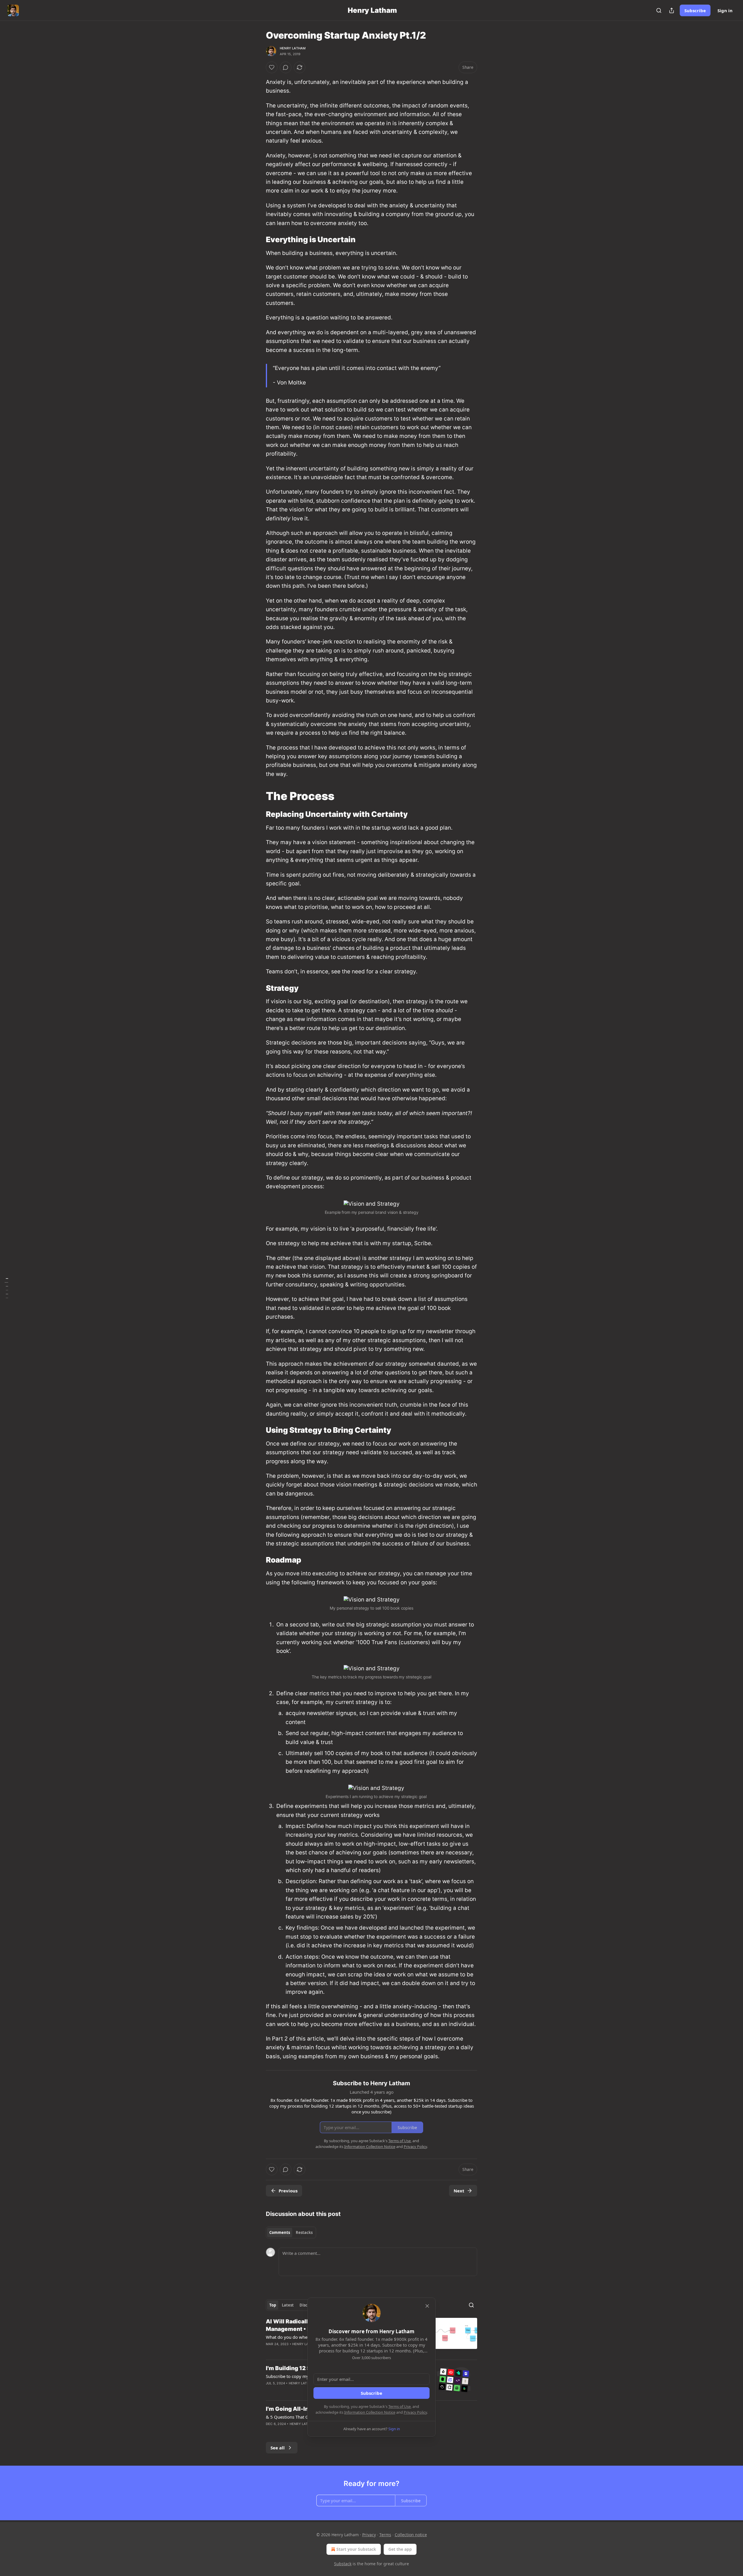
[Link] (258, 240)
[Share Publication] (672, 10)
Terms (385, 2535)
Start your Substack (356, 2549)
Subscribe (695, 10)
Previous (288, 2191)
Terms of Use (400, 2406)
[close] (427, 2306)
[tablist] (291, 2232)
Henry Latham (293, 48)
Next (459, 2191)
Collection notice (411, 2535)
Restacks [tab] (304, 2232)
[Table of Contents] (6, 1288)
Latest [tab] (288, 2305)
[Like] (272, 67)
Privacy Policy (415, 2412)
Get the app (400, 2549)
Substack (343, 2564)
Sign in (725, 10)
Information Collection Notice (370, 2412)
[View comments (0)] (286, 67)
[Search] (659, 10)
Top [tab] (273, 2305)
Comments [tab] (280, 2232)
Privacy (369, 2535)
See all (278, 2448)
